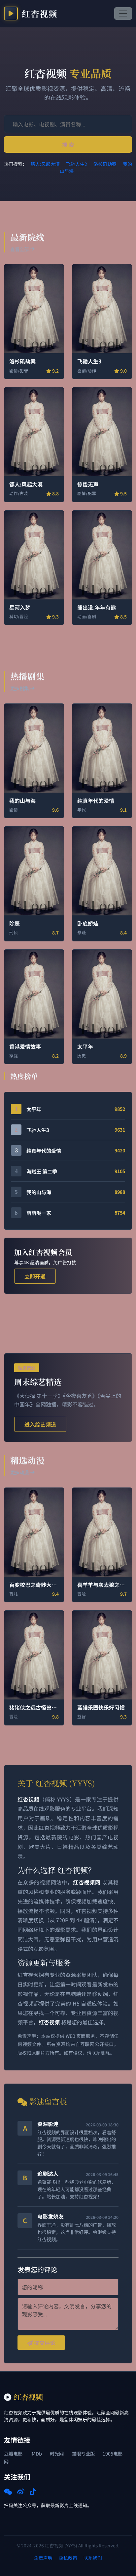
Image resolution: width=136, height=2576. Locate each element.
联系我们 (93, 2558)
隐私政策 (68, 2558)
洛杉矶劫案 (105, 164)
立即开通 (35, 1276)
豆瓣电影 (13, 2453)
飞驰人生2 (77, 164)
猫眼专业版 (83, 2453)
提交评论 (44, 2343)
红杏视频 (40, 13)
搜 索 (68, 145)
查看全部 (19, 249)
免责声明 (43, 2558)
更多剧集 (19, 688)
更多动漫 (19, 1472)
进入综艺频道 (40, 1424)
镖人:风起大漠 (45, 164)
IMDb (36, 2453)
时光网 (57, 2453)
